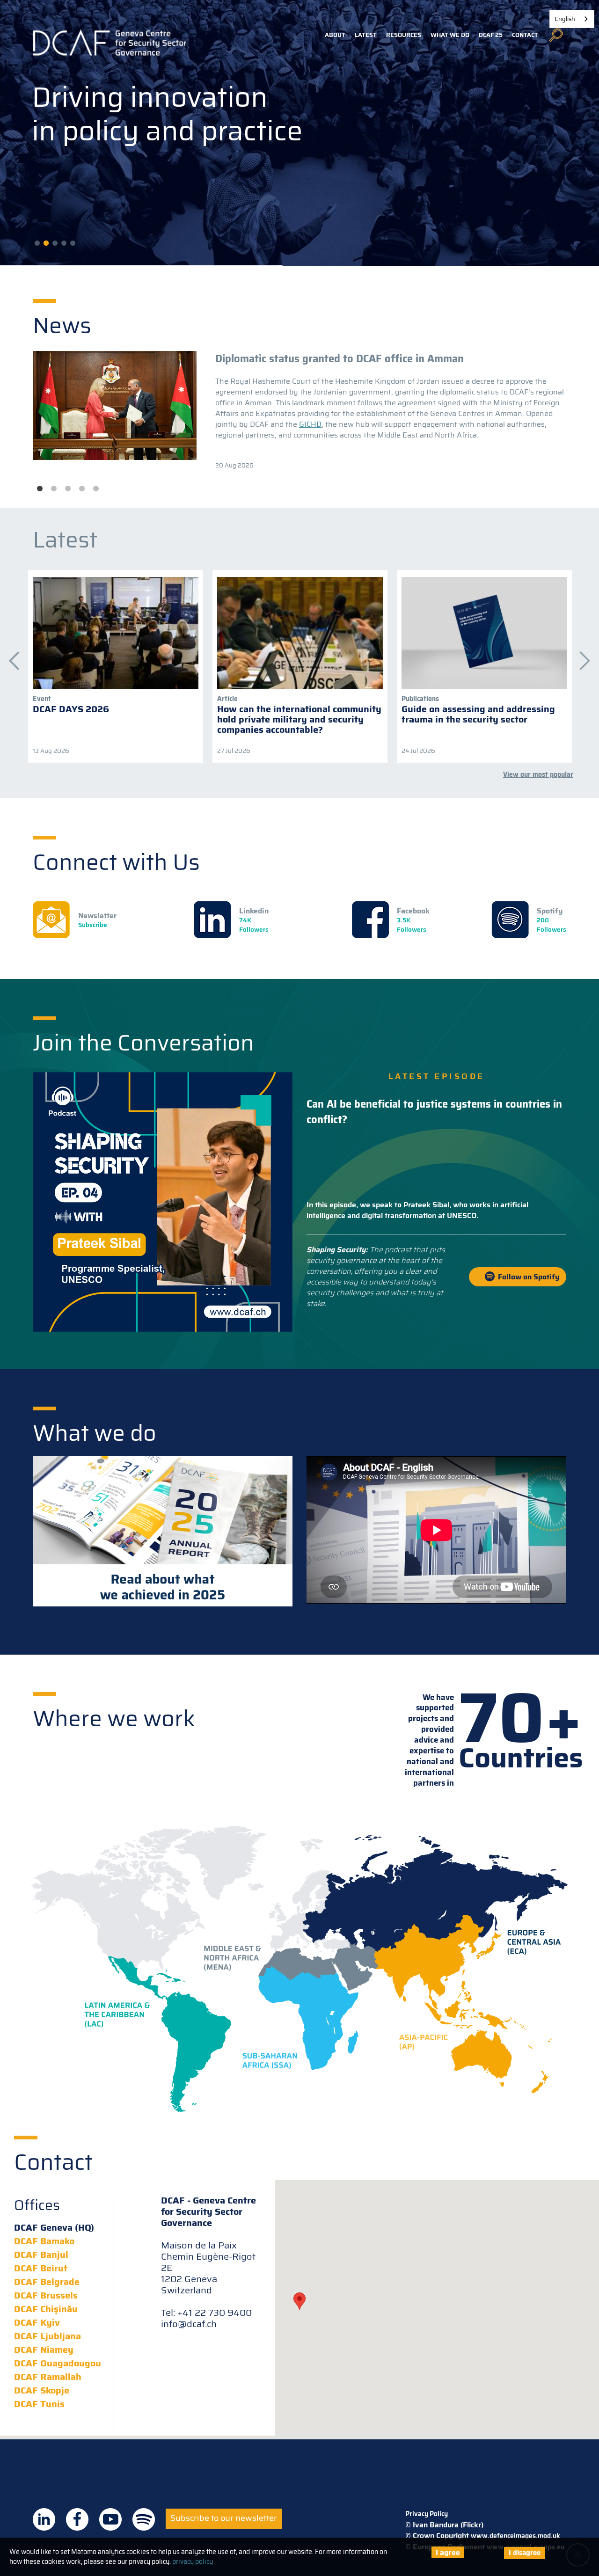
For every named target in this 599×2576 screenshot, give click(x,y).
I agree (448, 2552)
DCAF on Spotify (144, 2519)
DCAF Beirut (41, 2268)
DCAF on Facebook (77, 2519)
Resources (404, 35)
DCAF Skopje (42, 2390)
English (565, 19)
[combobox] (572, 19)
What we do (450, 35)
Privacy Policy (427, 2514)
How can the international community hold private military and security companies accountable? (299, 719)
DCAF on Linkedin (44, 2519)
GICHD (310, 424)
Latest (366, 35)
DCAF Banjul (41, 2255)
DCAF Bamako (44, 2241)
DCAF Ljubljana (47, 2336)
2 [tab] (54, 489)
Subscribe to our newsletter (224, 2518)
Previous (9, 656)
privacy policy (193, 2561)
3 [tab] (68, 489)
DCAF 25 (491, 35)
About (335, 35)
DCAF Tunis (39, 2404)
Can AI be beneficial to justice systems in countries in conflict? (434, 1112)
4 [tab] (82, 489)
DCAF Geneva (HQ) (54, 2227)
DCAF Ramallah (48, 2377)
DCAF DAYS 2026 (71, 709)
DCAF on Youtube (110, 2519)
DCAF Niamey (44, 2350)
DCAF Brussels (46, 2295)
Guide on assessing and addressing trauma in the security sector (478, 714)
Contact (525, 35)
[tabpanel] (299, 411)
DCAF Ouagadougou (58, 2363)
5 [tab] (96, 489)
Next (580, 656)
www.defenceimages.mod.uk (515, 2536)
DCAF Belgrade (47, 2282)
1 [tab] (40, 489)
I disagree (525, 2553)
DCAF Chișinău (46, 2309)
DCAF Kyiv (37, 2322)
